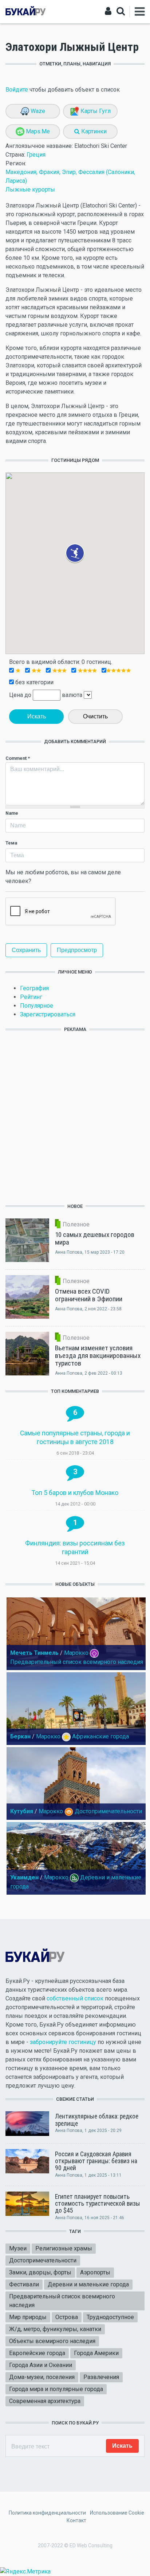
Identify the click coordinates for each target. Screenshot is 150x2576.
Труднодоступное (110, 2317)
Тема (11, 843)
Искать (37, 716)
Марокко (76, 1653)
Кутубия (22, 1811)
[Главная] (25, 11)
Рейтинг (31, 997)
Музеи (18, 2248)
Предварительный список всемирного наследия (77, 1662)
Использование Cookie (117, 2513)
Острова (67, 2317)
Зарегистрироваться (48, 1014)
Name (12, 813)
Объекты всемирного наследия (52, 2341)
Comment (18, 758)
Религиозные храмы (64, 2248)
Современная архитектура (45, 2401)
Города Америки (96, 2353)
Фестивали (24, 2284)
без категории (34, 682)
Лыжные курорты (30, 190)
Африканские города (100, 1736)
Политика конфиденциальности (47, 2513)
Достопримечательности (108, 1811)
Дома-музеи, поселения (42, 2377)
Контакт (76, 2520)
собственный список (75, 1998)
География (34, 988)
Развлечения (101, 2377)
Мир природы (28, 2317)
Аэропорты (95, 2272)
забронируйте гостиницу (63, 2042)
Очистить (95, 716)
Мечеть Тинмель (34, 1653)
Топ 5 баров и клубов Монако (75, 1493)
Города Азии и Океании (41, 2365)
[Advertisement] (75, 1117)
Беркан (20, 1736)
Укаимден (24, 1877)
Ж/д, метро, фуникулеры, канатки (55, 2329)
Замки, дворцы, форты (40, 2272)
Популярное (37, 1006)
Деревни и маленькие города (88, 2284)
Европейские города (37, 2353)
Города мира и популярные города (56, 2389)
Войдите (17, 90)
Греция (36, 155)
